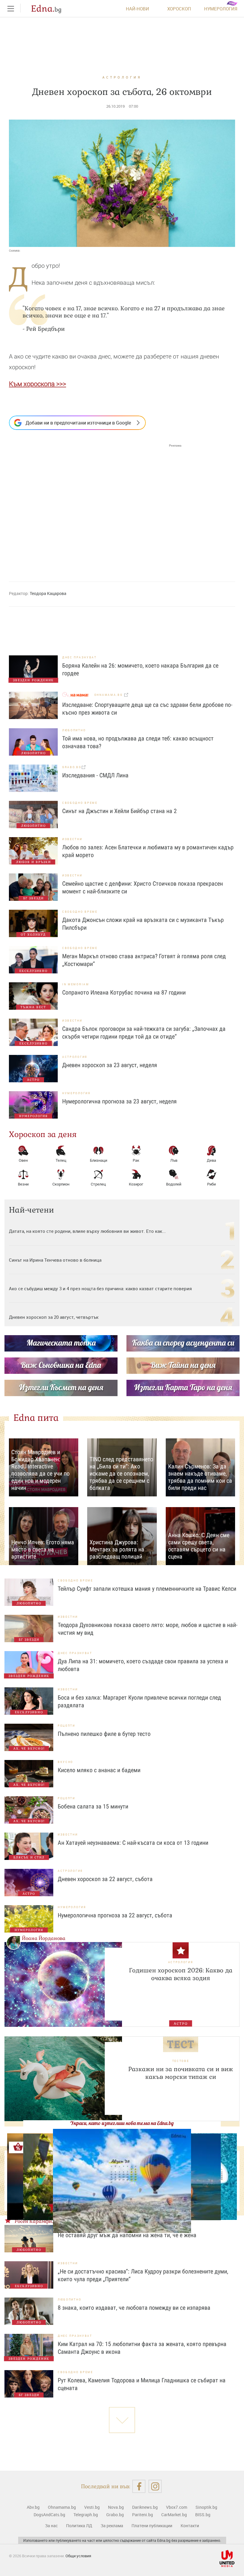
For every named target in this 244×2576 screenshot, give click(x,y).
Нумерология (221, 9)
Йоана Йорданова (44, 1938)
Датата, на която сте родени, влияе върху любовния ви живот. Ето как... (87, 1231)
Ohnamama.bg (62, 2507)
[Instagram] (155, 2486)
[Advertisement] (95, 507)
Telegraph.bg (86, 2515)
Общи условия (78, 2556)
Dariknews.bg (145, 2507)
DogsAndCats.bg (49, 2515)
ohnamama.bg (109, 695)
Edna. (46, 9)
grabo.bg (72, 767)
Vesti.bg (92, 2507)
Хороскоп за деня (43, 1134)
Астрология (122, 77)
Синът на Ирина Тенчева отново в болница (55, 1260)
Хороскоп (179, 9)
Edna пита (36, 1418)
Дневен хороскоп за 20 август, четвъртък (54, 1317)
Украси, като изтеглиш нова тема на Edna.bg (122, 2123)
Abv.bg (33, 2507)
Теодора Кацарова (48, 593)
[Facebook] (139, 2486)
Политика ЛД (79, 2526)
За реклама (112, 2526)
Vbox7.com (177, 2507)
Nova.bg (116, 2507)
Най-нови (137, 9)
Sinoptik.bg (206, 2507)
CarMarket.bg (174, 2515)
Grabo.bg (115, 2515)
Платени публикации (152, 2526)
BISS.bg (203, 2515)
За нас (51, 2526)
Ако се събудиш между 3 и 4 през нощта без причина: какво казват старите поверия (100, 1288)
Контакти (190, 2526)
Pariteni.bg (143, 2515)
